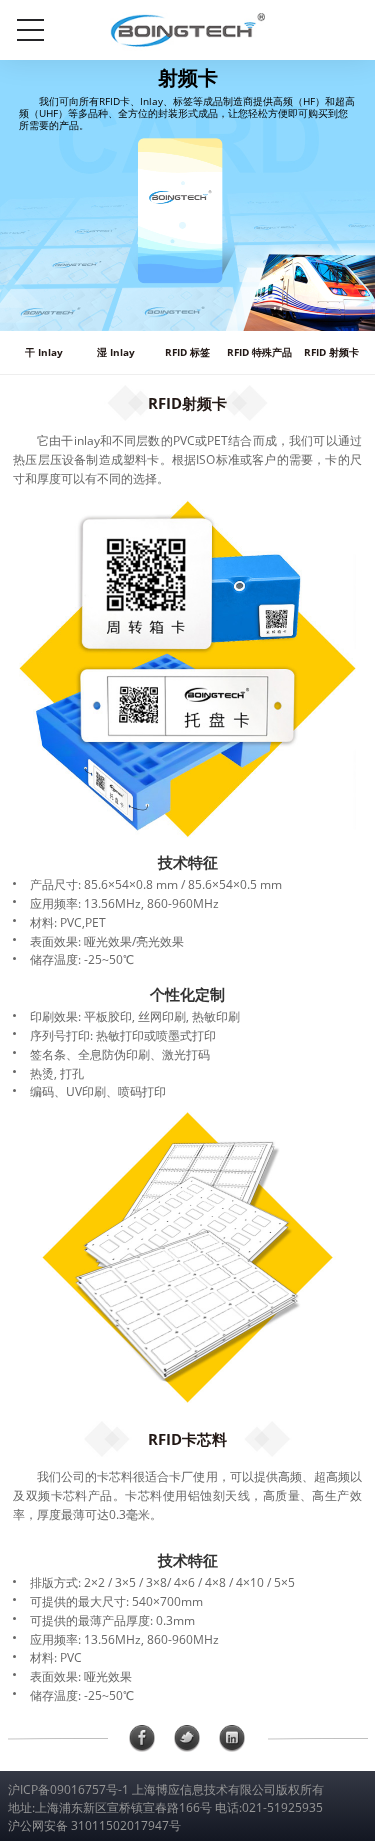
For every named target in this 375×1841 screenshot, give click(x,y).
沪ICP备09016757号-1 (68, 1789)
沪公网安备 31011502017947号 (94, 1825)
